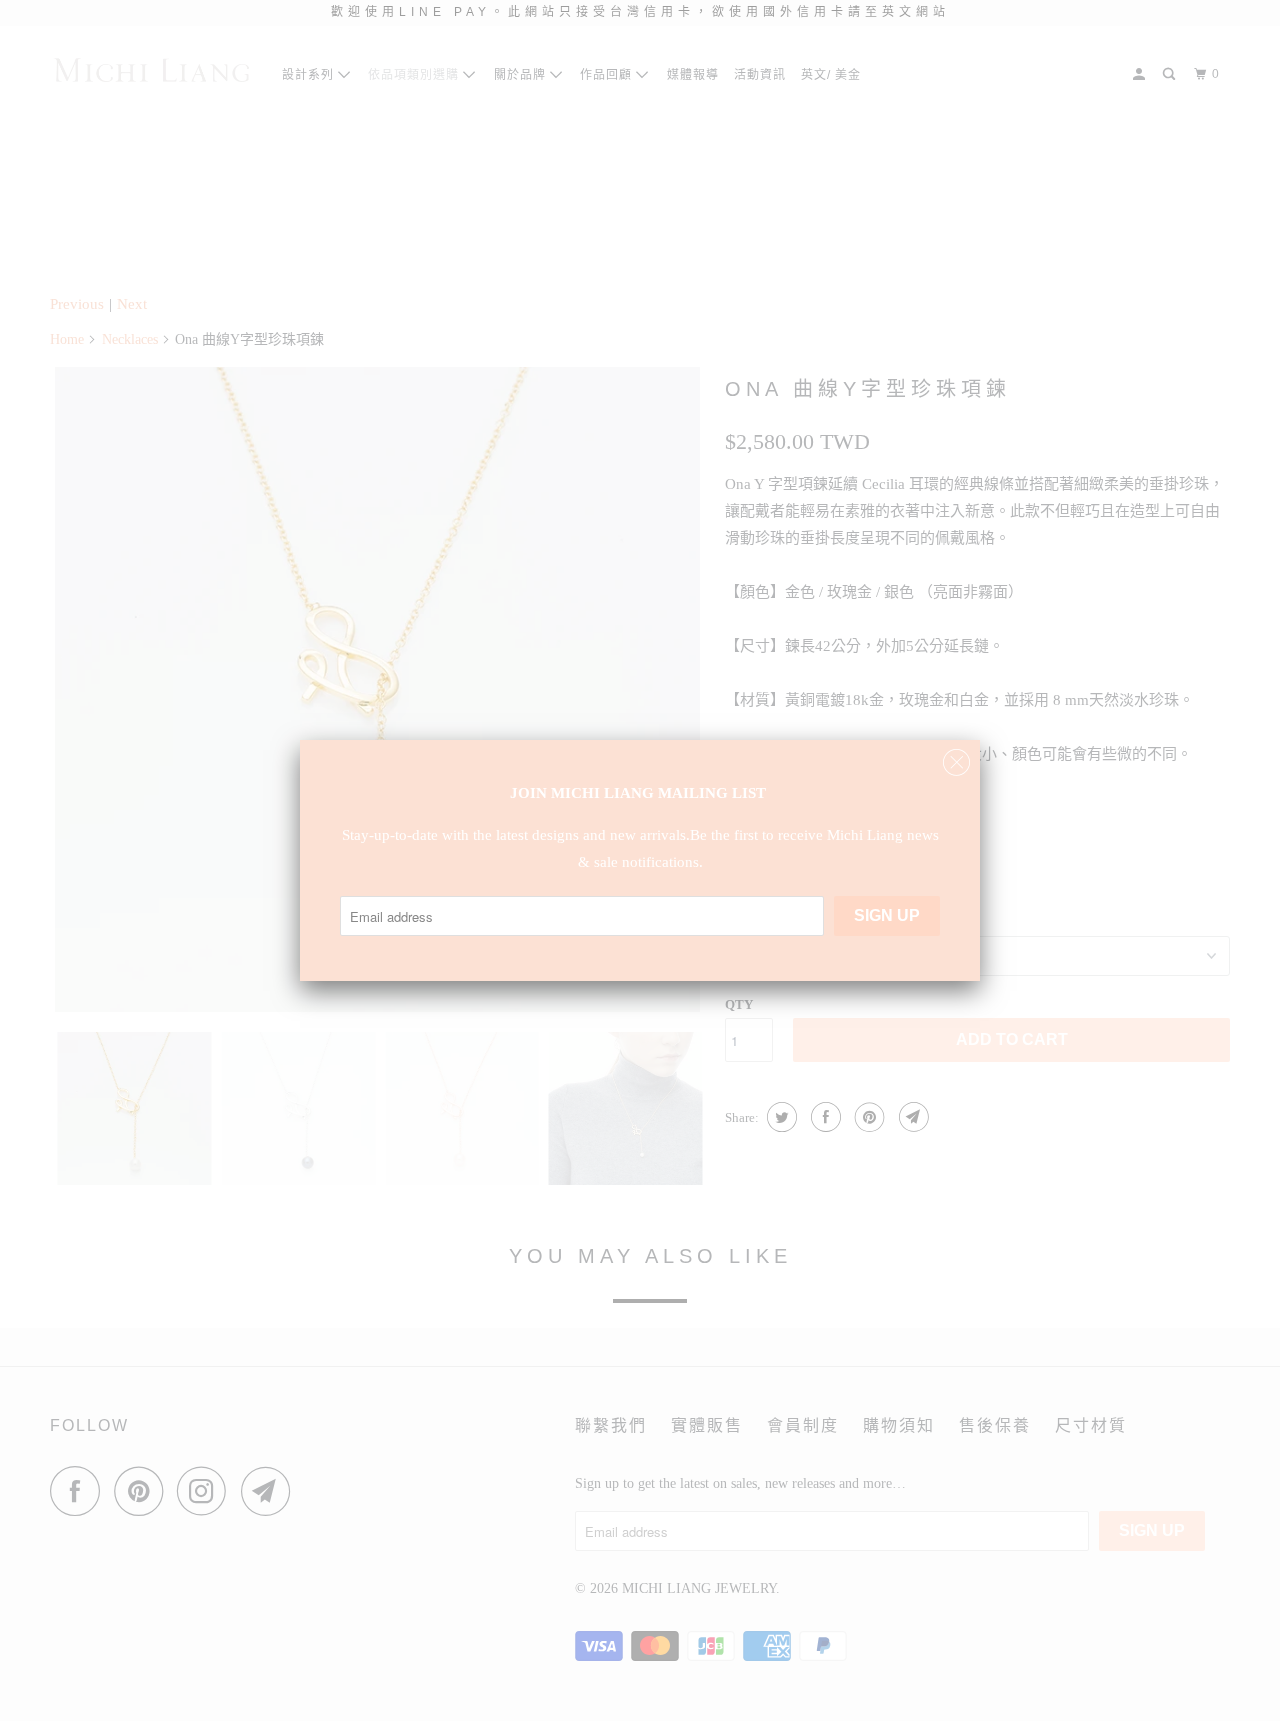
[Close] (956, 757)
